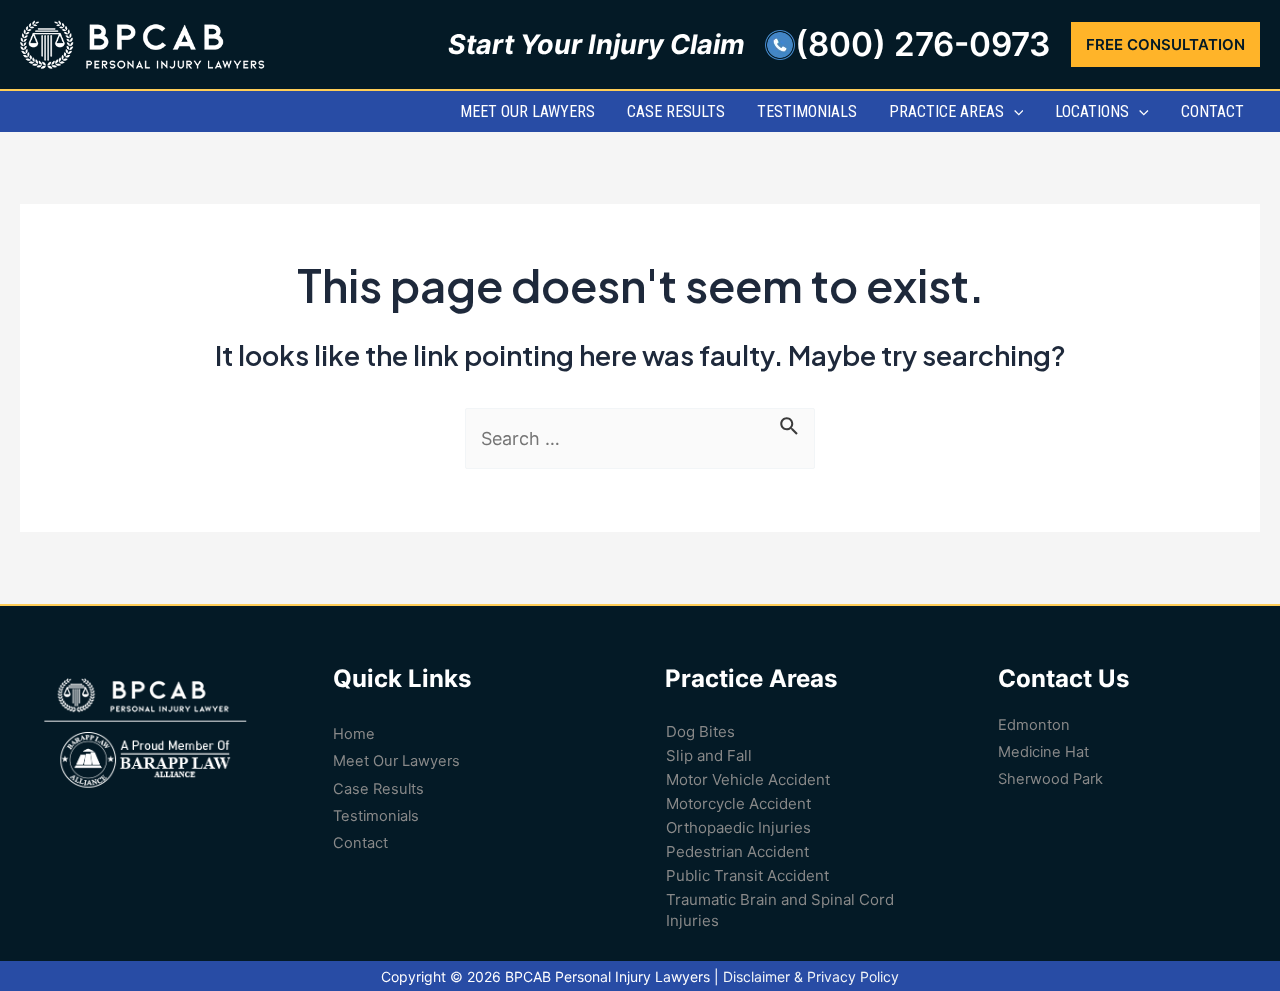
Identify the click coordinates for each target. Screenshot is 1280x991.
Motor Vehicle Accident (748, 779)
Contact (360, 843)
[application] (1014, 111)
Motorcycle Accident (738, 803)
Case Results (378, 789)
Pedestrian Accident (737, 851)
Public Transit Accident (747, 875)
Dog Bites (700, 731)
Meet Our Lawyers (396, 761)
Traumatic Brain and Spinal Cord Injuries (780, 910)
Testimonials (376, 816)
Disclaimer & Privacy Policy (811, 976)
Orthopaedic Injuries (738, 827)
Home (354, 734)
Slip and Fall (709, 755)
